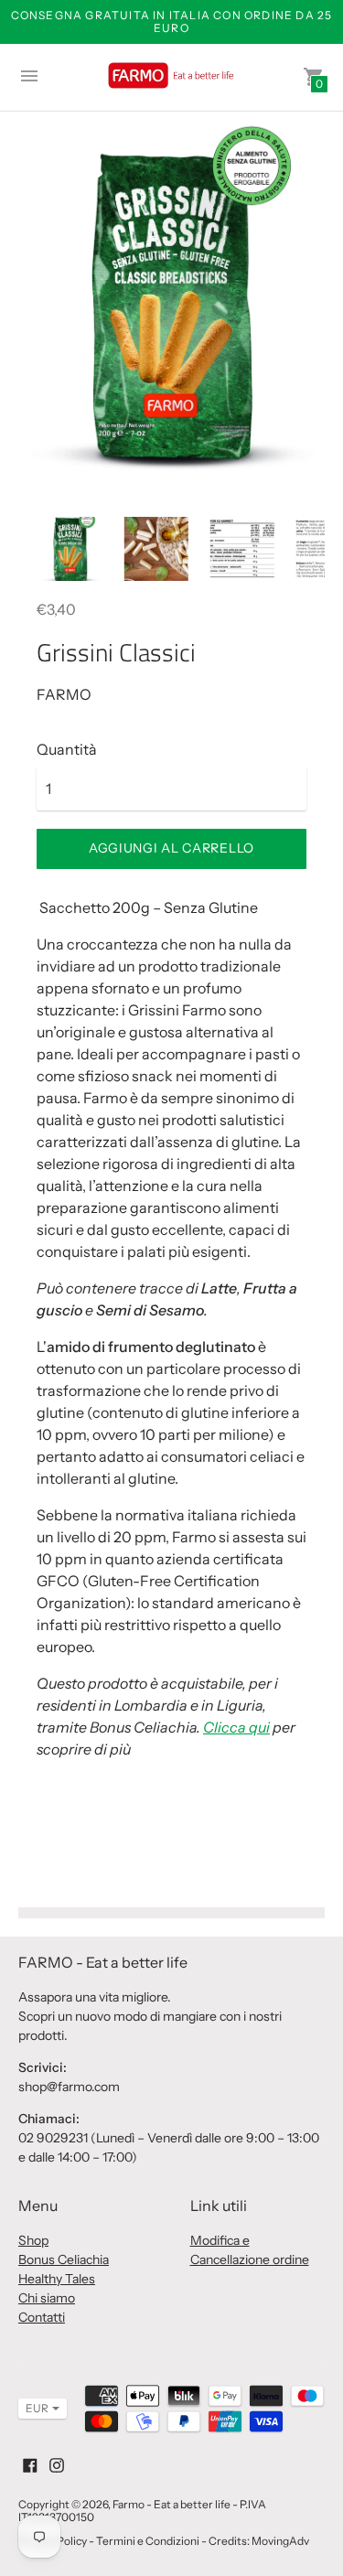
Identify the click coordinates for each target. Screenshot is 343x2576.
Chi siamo (47, 2298)
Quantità (67, 749)
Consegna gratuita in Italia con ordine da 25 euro (172, 21)
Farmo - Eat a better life (171, 2504)
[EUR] (33, 2409)
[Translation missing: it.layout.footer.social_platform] (30, 2463)
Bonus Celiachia (64, 2259)
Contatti (42, 2317)
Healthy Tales (57, 2279)
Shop (33, 2240)
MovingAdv (280, 2541)
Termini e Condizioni (148, 2541)
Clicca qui (236, 1727)
